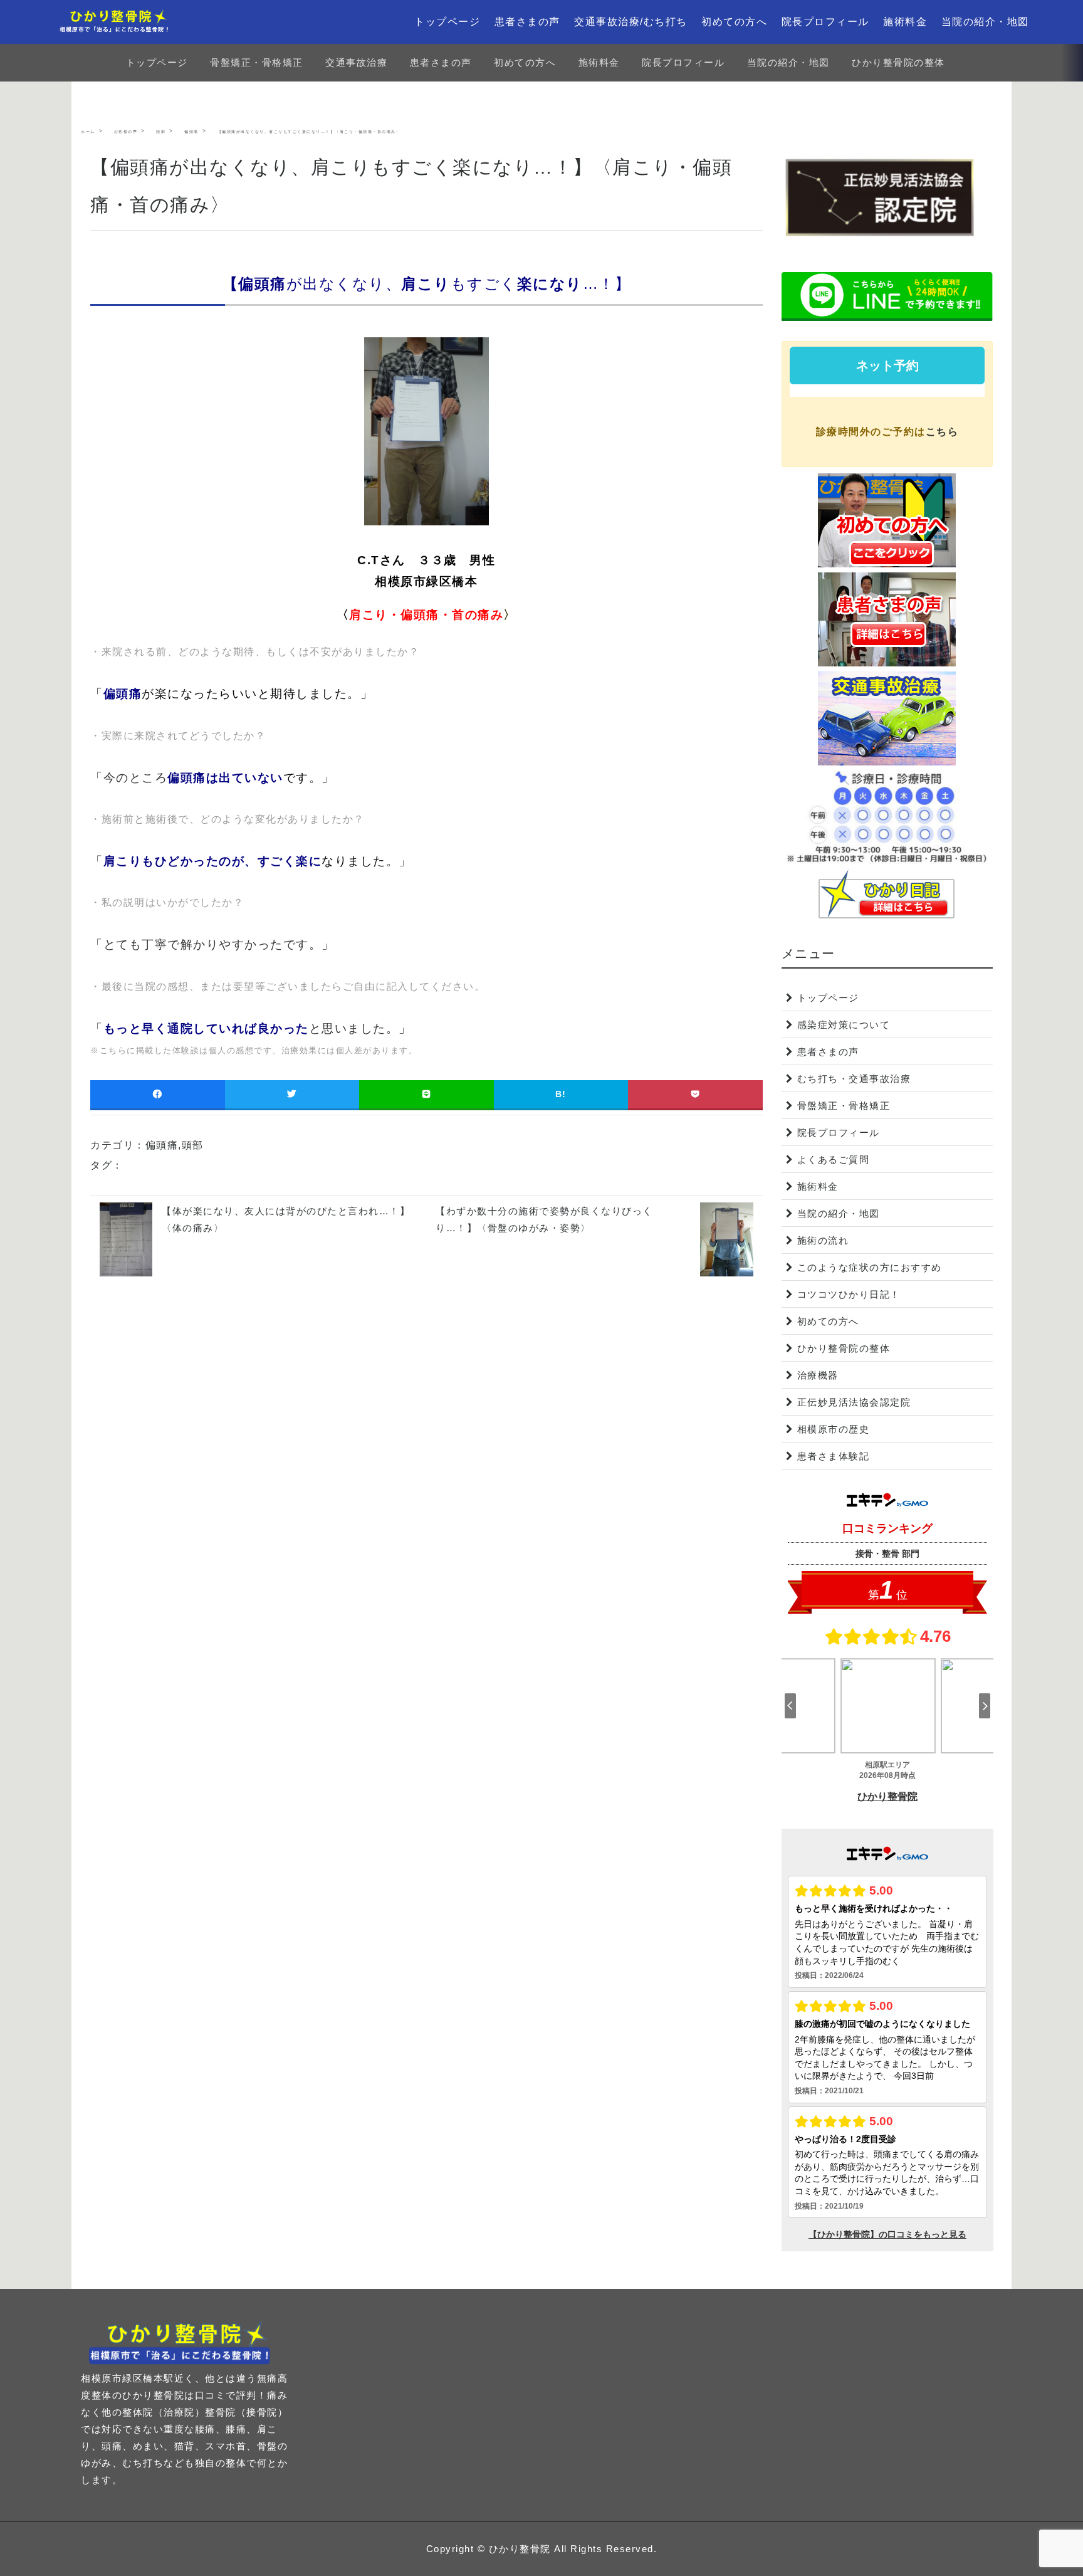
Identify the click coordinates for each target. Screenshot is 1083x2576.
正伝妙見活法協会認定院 (854, 1402)
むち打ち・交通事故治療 (854, 1079)
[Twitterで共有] (292, 1094)
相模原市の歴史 (834, 1429)
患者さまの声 (527, 22)
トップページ (447, 22)
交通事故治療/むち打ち (631, 22)
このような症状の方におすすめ (870, 1267)
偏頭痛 (162, 1145)
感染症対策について (844, 1025)
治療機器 (818, 1375)
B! (561, 1094)
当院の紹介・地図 (985, 22)
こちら (942, 432)
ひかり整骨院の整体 (898, 62)
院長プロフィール (825, 22)
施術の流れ (823, 1240)
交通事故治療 (356, 62)
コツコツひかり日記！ (849, 1294)
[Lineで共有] (426, 1094)
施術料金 (905, 22)
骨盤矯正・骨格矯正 (257, 62)
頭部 (193, 1145)
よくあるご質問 (834, 1159)
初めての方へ (734, 22)
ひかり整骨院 (520, 2549)
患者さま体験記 (834, 1456)
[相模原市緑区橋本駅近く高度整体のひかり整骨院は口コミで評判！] (120, 22)
